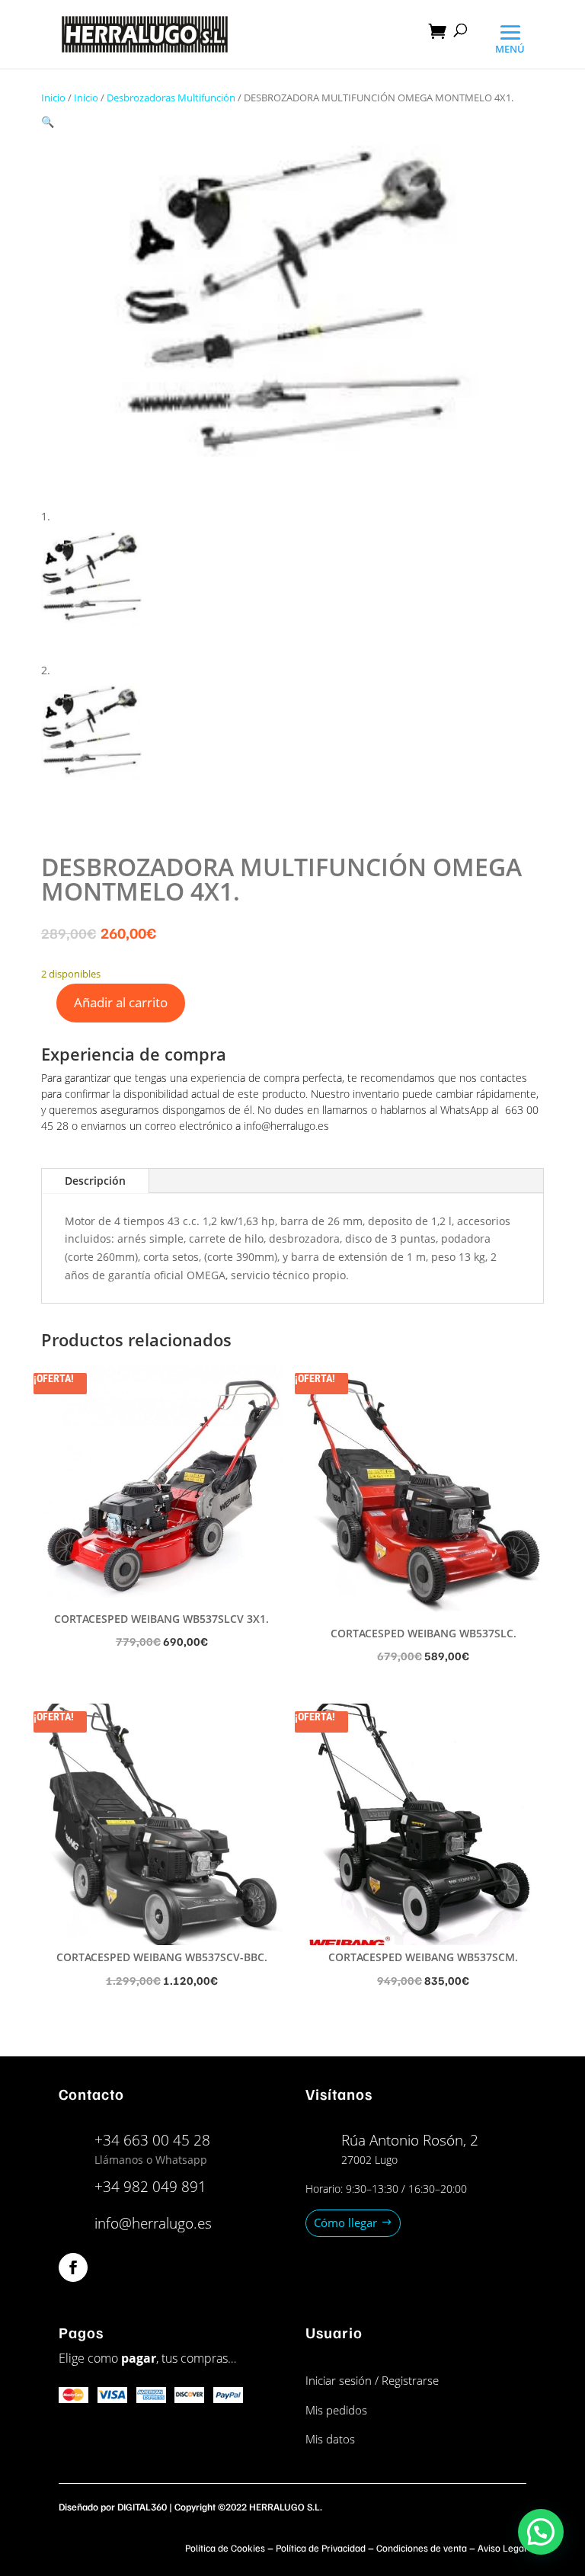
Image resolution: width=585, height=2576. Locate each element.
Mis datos (330, 2439)
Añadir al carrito (121, 1002)
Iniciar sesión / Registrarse (372, 2380)
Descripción (95, 1181)
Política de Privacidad (321, 2548)
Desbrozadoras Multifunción (171, 98)
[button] (48, 122)
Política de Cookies (225, 2548)
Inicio (53, 98)
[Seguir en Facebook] (73, 2267)
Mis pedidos (336, 2410)
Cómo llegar (345, 2222)
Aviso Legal (502, 2548)
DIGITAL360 (142, 2507)
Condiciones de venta (422, 2548)
